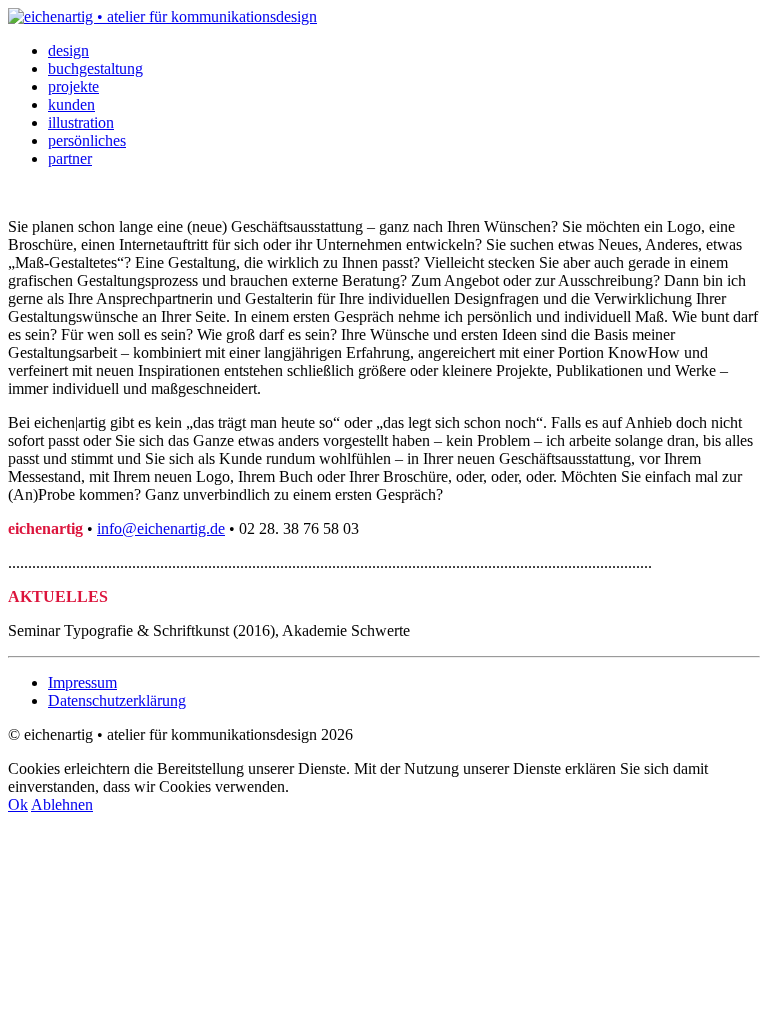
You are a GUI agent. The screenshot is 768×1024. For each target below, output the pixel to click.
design (68, 50)
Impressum (82, 682)
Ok (18, 804)
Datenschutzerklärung (117, 700)
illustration (81, 122)
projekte (73, 86)
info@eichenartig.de (161, 528)
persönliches (87, 140)
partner (70, 158)
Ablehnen (62, 804)
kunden (71, 104)
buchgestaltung (95, 68)
